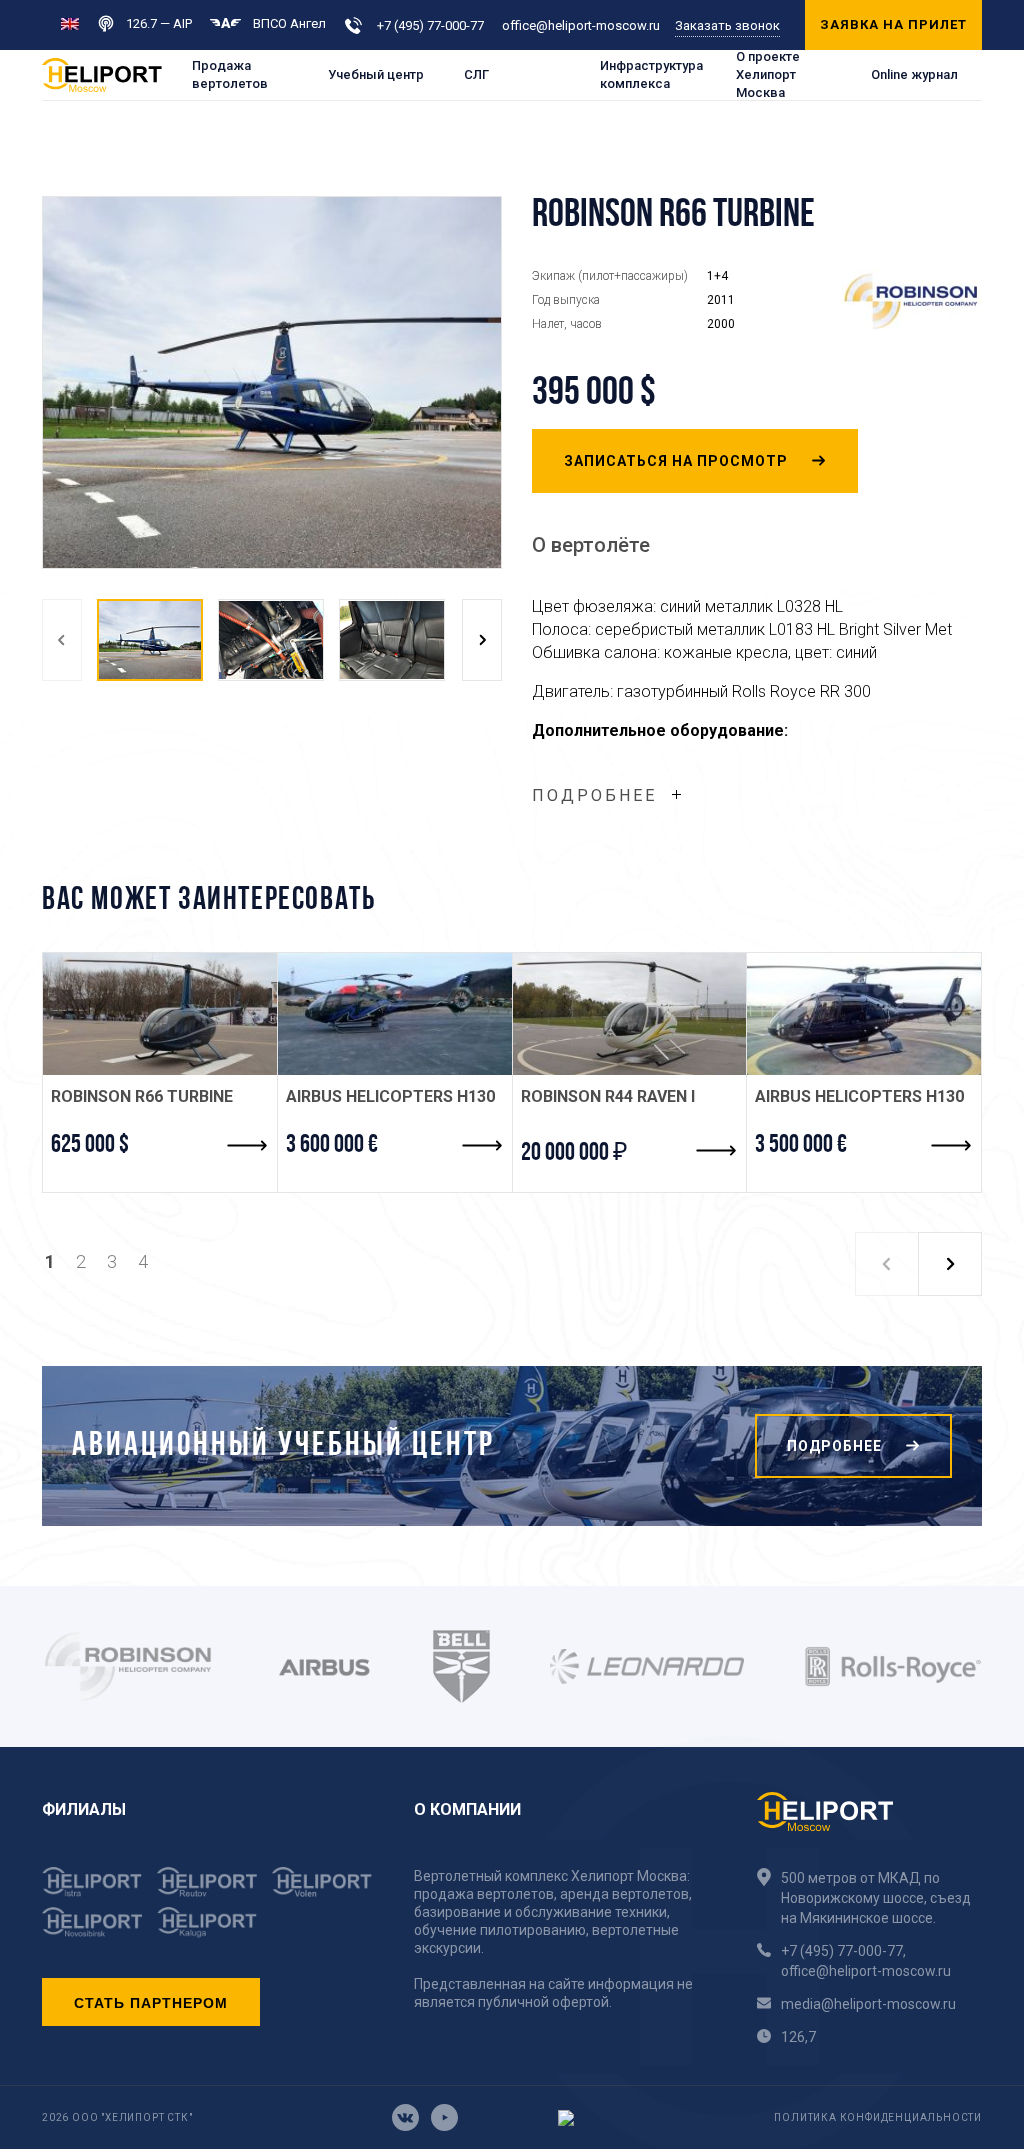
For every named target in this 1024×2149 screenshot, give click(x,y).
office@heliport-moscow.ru (581, 25)
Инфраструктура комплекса (651, 74)
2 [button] (81, 1261)
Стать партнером (151, 2002)
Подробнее (594, 795)
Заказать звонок (727, 25)
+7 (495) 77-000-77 (430, 25)
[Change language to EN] (70, 22)
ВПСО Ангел (289, 23)
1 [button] (50, 1261)
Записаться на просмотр (678, 461)
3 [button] (112, 1261)
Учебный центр (376, 74)
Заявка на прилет (893, 24)
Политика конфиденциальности (878, 2117)
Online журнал (914, 74)
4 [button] (143, 1261)
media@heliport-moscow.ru (868, 2004)
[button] (62, 640)
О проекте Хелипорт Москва (768, 75)
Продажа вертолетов (230, 74)
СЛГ (476, 74)
